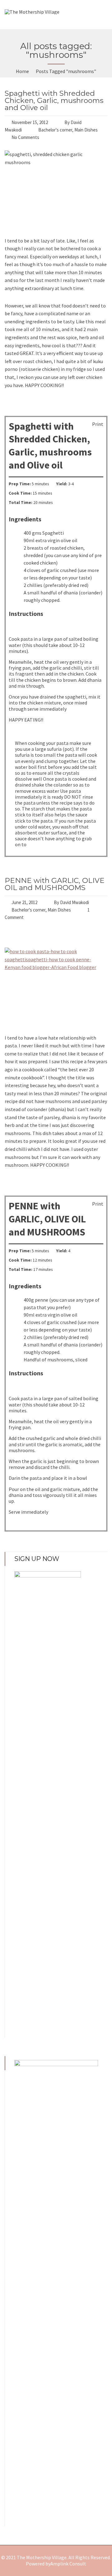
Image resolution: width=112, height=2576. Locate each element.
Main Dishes (86, 130)
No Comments (25, 137)
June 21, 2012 (24, 902)
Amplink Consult (68, 2564)
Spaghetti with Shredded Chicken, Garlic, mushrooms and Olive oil (54, 100)
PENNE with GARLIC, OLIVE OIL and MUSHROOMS (55, 884)
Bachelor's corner (55, 130)
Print (98, 424)
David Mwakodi (75, 902)
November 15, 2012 (30, 122)
